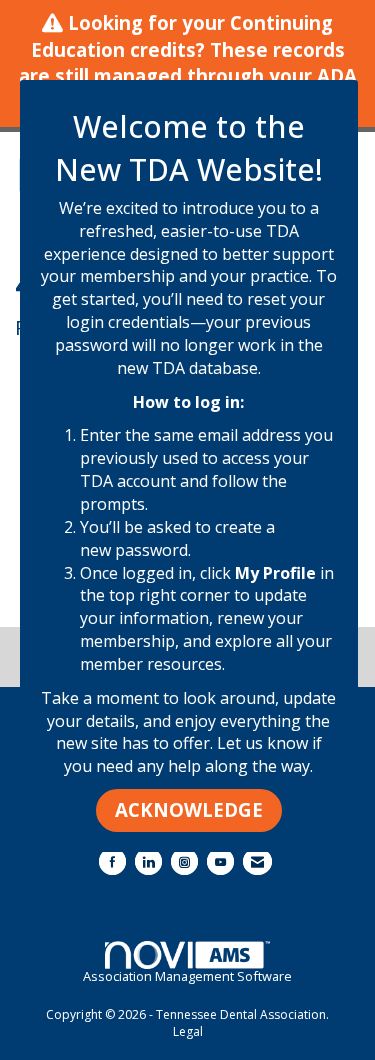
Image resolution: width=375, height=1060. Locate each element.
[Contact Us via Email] (257, 861)
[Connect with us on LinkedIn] (148, 861)
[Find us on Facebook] (112, 861)
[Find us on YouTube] (220, 861)
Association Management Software (187, 976)
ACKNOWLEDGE (189, 809)
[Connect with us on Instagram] (184, 861)
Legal (188, 1031)
